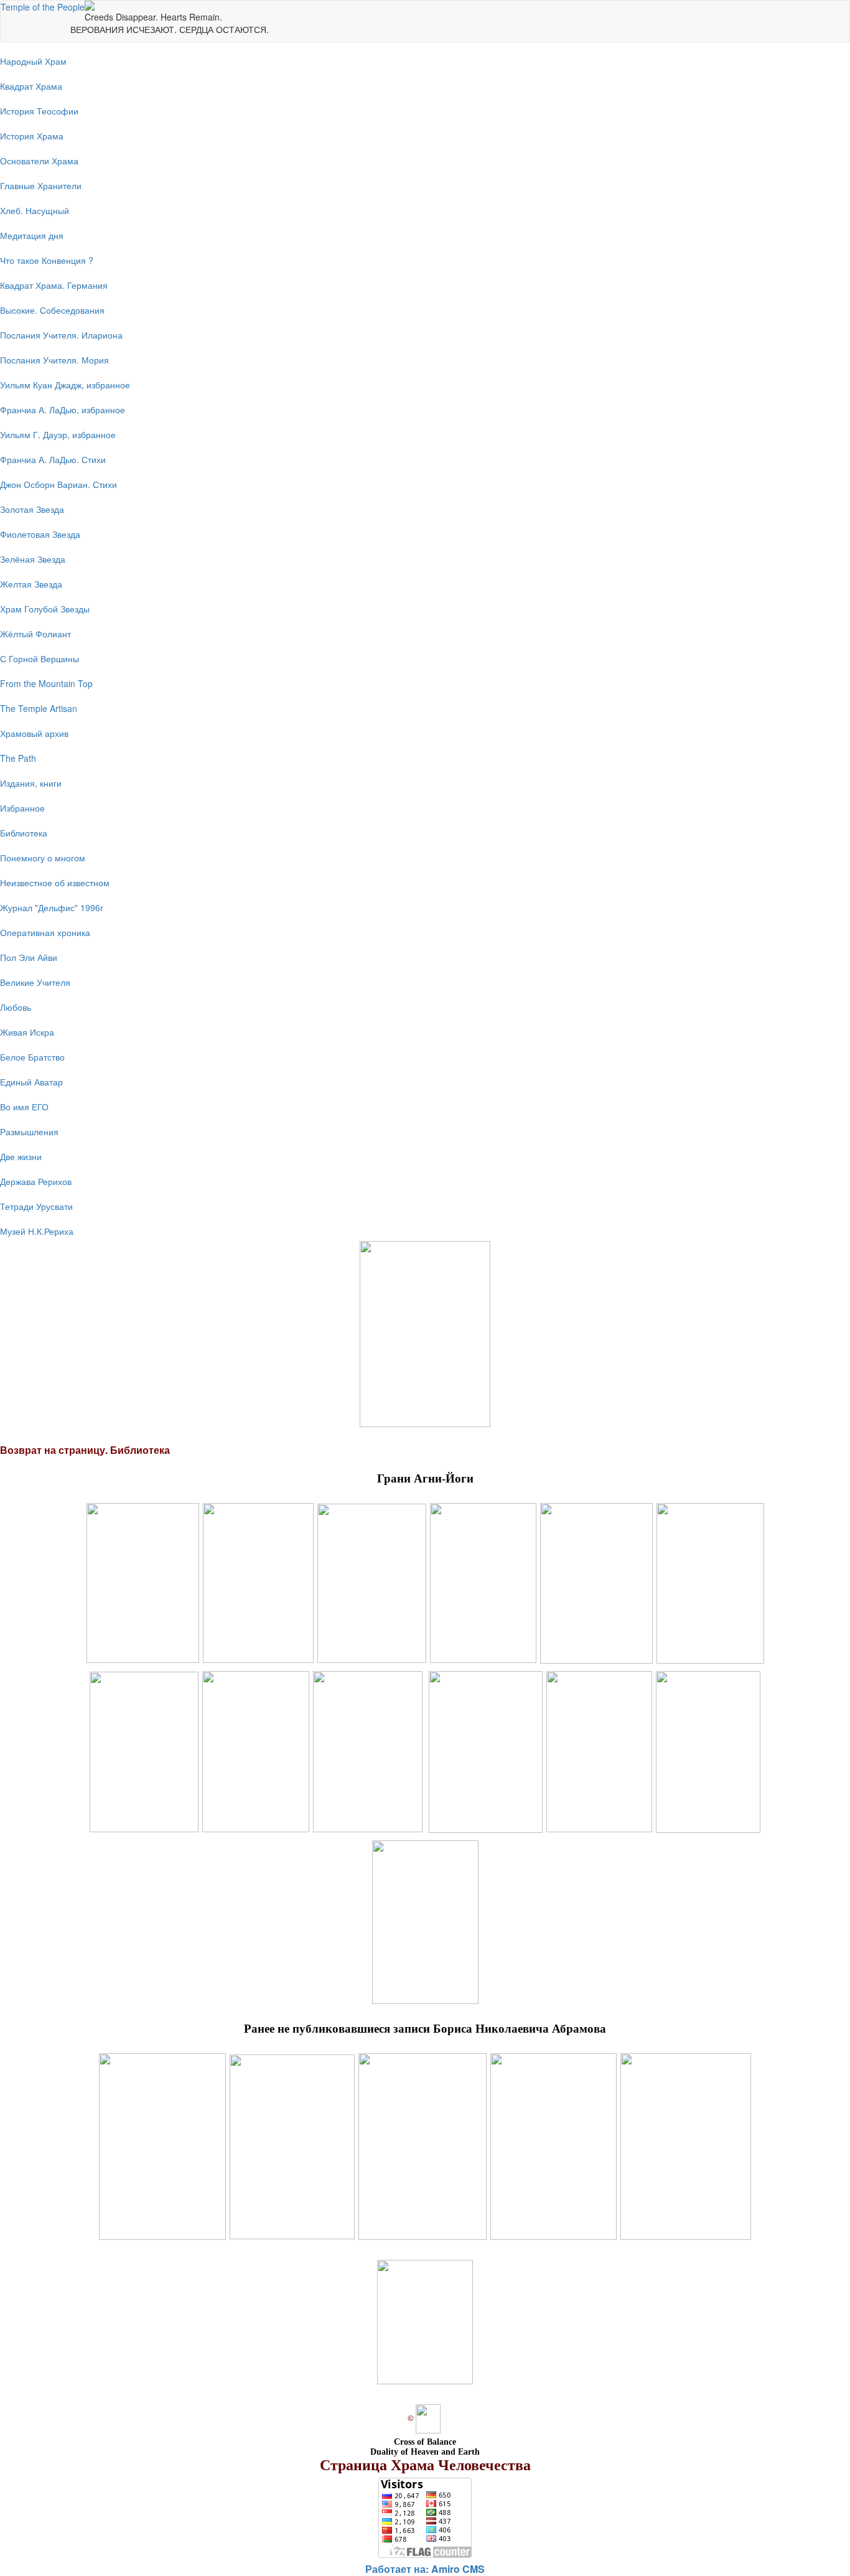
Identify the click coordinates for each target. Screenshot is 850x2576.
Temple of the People (43, 7)
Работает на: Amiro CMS (425, 2569)
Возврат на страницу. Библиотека (85, 1450)
